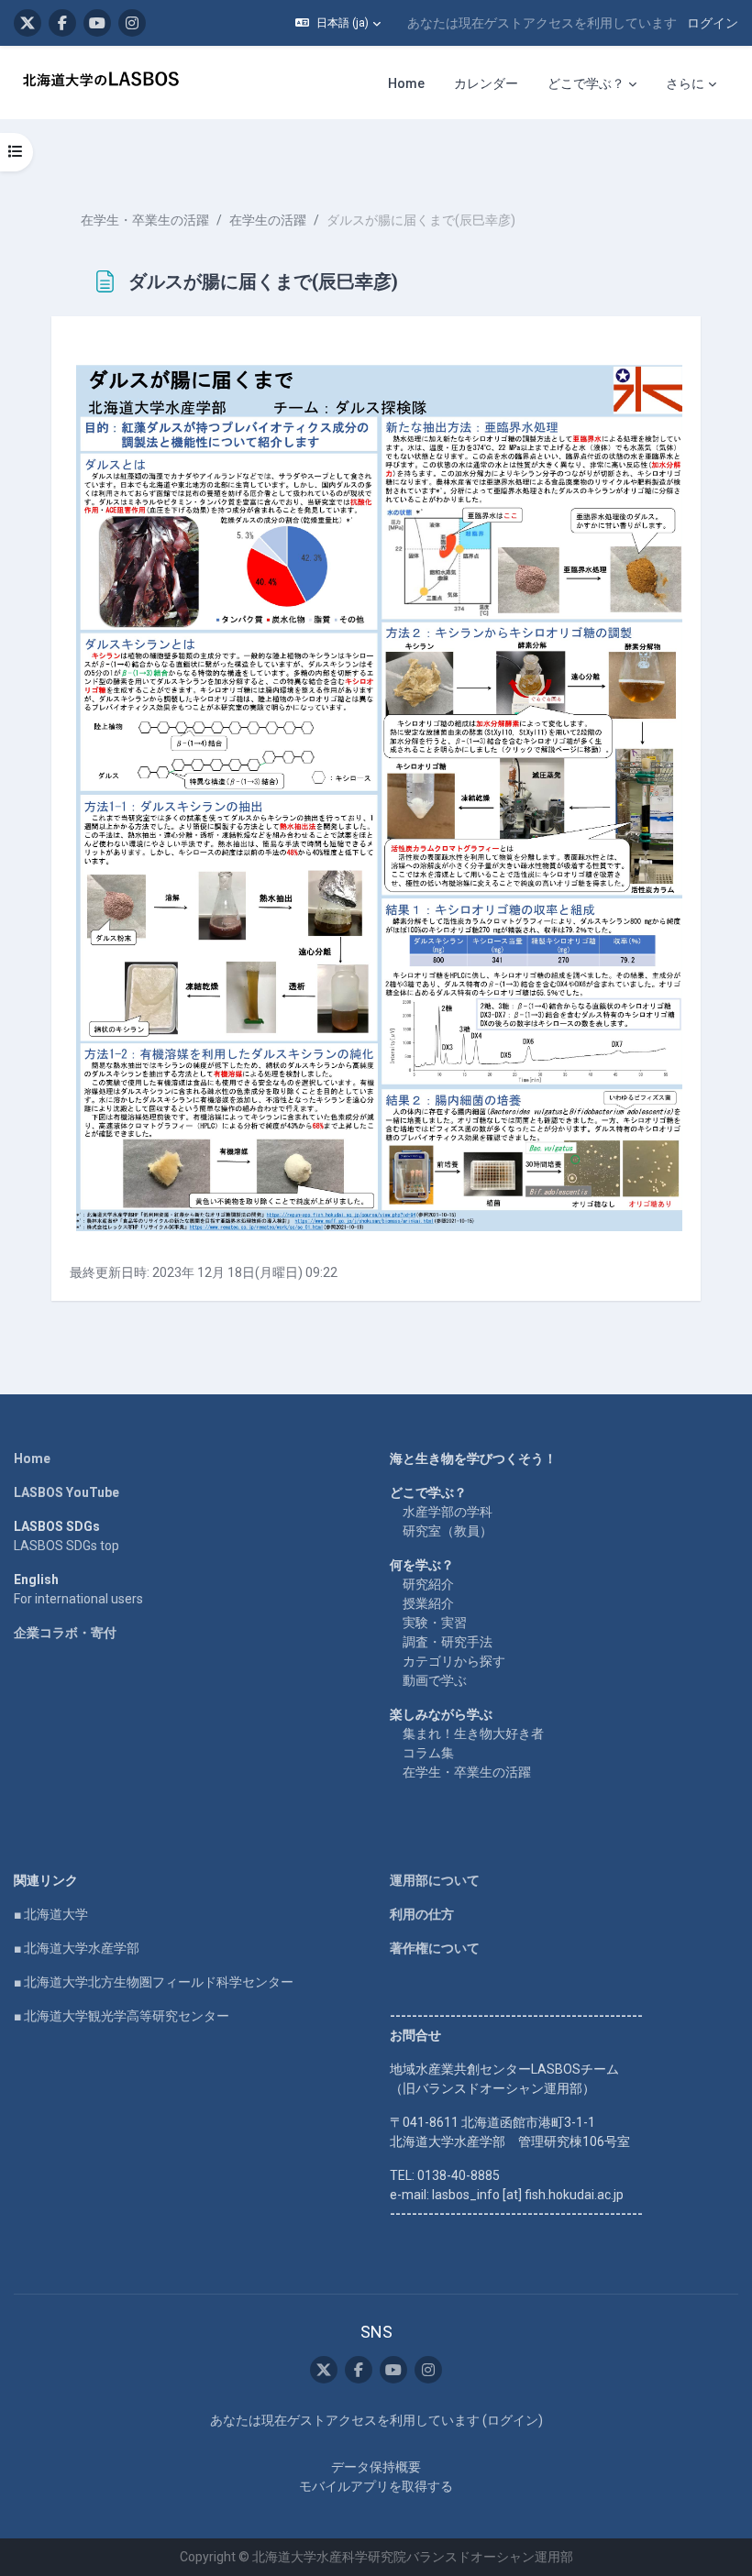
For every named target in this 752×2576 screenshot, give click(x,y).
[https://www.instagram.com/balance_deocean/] (132, 23)
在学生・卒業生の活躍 (145, 220)
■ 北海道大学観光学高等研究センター (122, 2016)
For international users (78, 1599)
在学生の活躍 (268, 220)
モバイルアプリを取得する (376, 2486)
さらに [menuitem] (685, 83)
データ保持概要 (376, 2467)
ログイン (713, 23)
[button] (338, 23)
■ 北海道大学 (51, 1914)
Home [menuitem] (406, 83)
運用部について (435, 1880)
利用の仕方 (422, 1914)
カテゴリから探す (454, 1661)
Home (32, 1459)
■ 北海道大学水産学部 (77, 1948)
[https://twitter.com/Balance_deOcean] (28, 23)
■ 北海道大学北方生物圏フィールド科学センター (154, 1982)
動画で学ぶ (435, 1680)
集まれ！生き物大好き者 (473, 1734)
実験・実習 (435, 1623)
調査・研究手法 (448, 1642)
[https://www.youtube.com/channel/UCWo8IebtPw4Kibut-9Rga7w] (97, 23)
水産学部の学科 (448, 1512)
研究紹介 (428, 1584)
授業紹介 (428, 1603)
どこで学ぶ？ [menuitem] (586, 83)
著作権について (435, 1948)
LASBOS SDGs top (66, 1546)
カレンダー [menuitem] (486, 83)
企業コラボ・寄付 (65, 1633)
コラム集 (428, 1753)
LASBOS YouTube (66, 1492)
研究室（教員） (448, 1531)
